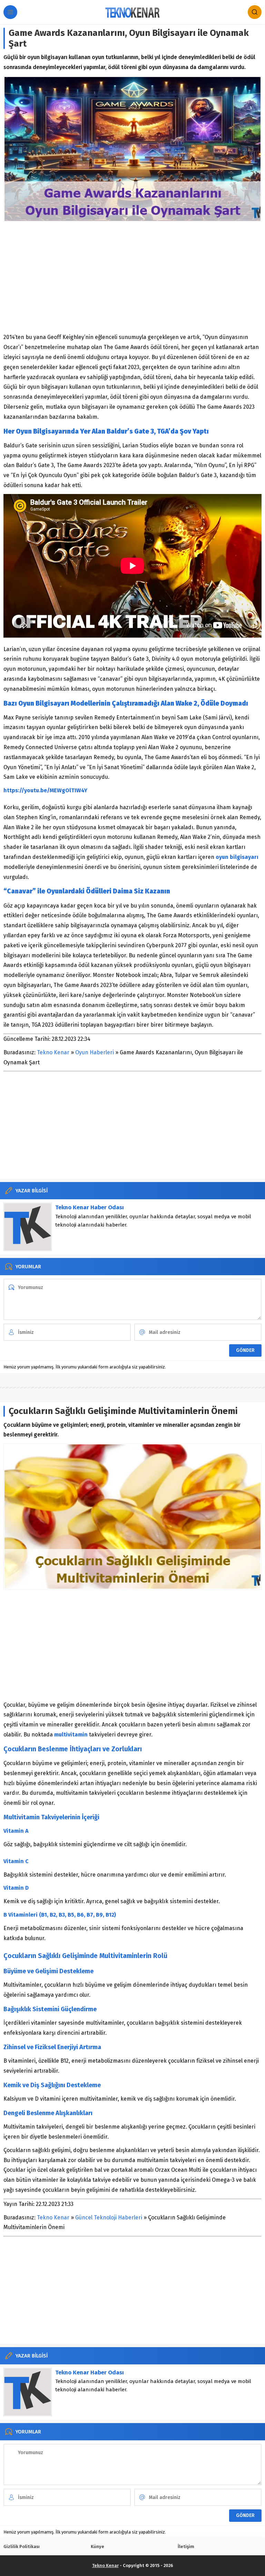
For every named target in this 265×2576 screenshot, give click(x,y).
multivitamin (71, 1735)
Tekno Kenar (53, 1052)
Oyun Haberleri (95, 1052)
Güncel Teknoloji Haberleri (109, 2217)
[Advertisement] (132, 277)
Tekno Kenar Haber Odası (90, 1207)
